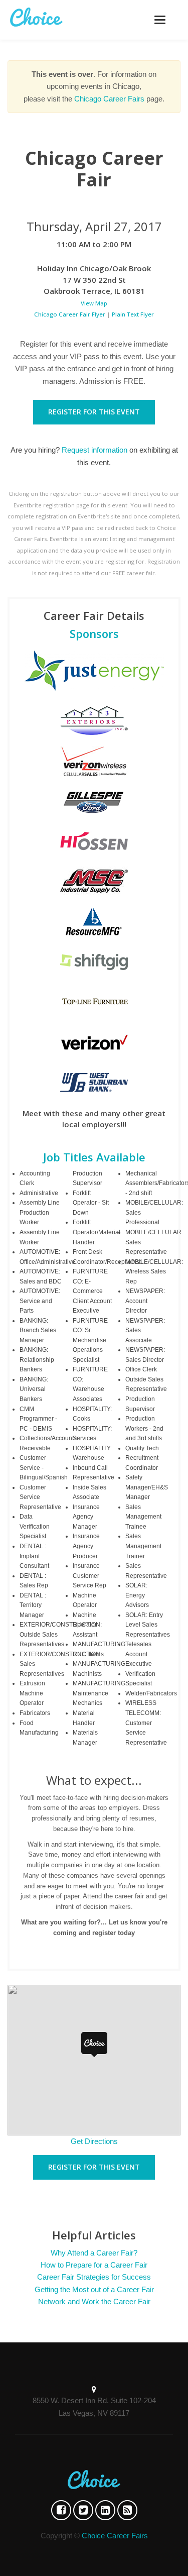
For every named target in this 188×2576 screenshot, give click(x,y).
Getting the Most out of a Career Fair (94, 2289)
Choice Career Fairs (115, 2536)
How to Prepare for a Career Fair (94, 2265)
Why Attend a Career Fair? (94, 2253)
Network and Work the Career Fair (94, 2301)
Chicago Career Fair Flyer (70, 314)
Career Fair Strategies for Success (94, 2277)
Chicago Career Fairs (109, 99)
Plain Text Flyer (133, 314)
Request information (95, 450)
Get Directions (94, 2141)
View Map (94, 303)
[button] (94, 2045)
